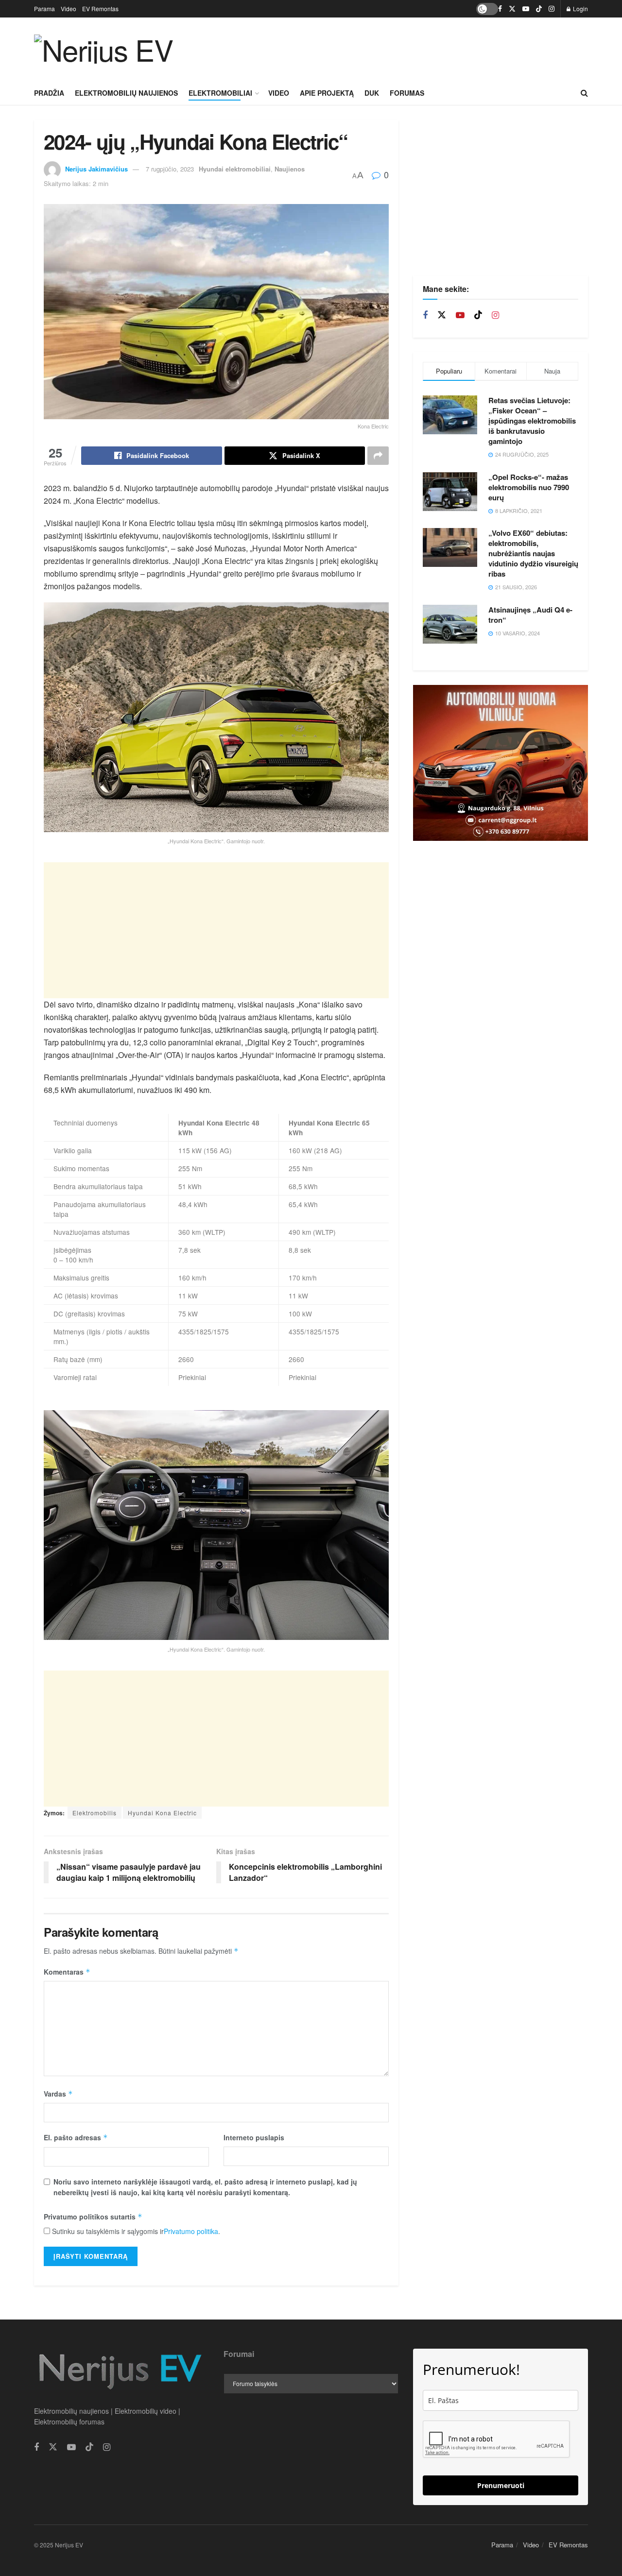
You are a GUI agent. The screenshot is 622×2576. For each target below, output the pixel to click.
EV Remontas (100, 9)
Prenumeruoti (501, 2485)
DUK (372, 93)
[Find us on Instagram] (552, 9)
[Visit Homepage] (104, 49)
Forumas (407, 93)
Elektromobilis (95, 1813)
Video (69, 9)
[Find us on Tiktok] (478, 315)
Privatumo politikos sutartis (93, 2217)
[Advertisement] (411, 48)
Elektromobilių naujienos (126, 93)
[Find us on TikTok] (539, 9)
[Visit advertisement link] (501, 763)
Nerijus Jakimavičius (96, 169)
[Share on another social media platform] (378, 456)
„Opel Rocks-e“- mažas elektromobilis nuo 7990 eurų (529, 487)
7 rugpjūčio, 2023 (170, 169)
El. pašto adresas (76, 2137)
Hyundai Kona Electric (162, 1813)
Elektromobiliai (220, 93)
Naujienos (290, 169)
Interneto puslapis (254, 2137)
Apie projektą (327, 93)
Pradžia (49, 93)
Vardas (58, 2094)
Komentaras (67, 1972)
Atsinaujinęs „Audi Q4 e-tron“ (530, 615)
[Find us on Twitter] (512, 9)
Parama (44, 9)
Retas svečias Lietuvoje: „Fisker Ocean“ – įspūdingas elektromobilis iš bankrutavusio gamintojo (532, 421)
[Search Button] (584, 93)
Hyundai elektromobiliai (235, 169)
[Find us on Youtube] (526, 9)
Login (580, 9)
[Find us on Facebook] (500, 9)
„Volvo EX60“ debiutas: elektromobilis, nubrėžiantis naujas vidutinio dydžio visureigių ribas (533, 553)
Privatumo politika (191, 2231)
